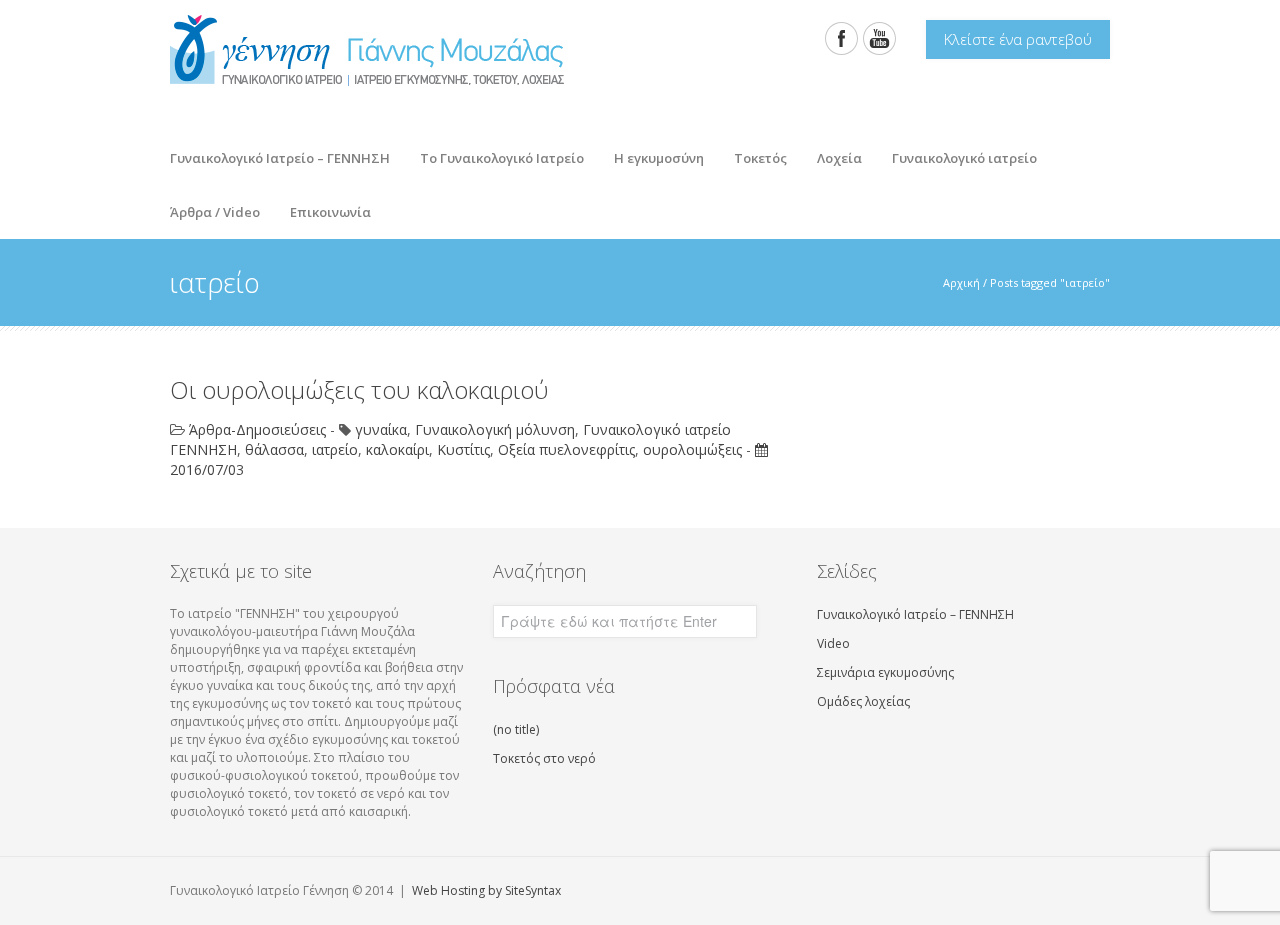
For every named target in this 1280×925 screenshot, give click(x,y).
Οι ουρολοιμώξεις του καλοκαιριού (359, 389)
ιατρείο (335, 449)
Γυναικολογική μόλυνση (495, 429)
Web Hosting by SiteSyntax (486, 890)
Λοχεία (832, 152)
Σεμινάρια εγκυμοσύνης (885, 672)
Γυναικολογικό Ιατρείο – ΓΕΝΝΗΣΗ (280, 158)
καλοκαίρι (397, 449)
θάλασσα (274, 449)
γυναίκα (381, 429)
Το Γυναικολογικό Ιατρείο (494, 152)
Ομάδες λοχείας (863, 701)
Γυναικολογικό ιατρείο (964, 158)
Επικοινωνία (330, 212)
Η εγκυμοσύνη (651, 152)
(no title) (516, 729)
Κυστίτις (463, 449)
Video (833, 643)
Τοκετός (753, 152)
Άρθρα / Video (207, 206)
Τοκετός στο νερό (544, 758)
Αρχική (961, 282)
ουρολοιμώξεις (692, 449)
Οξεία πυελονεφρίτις (566, 449)
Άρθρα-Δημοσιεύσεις (257, 429)
